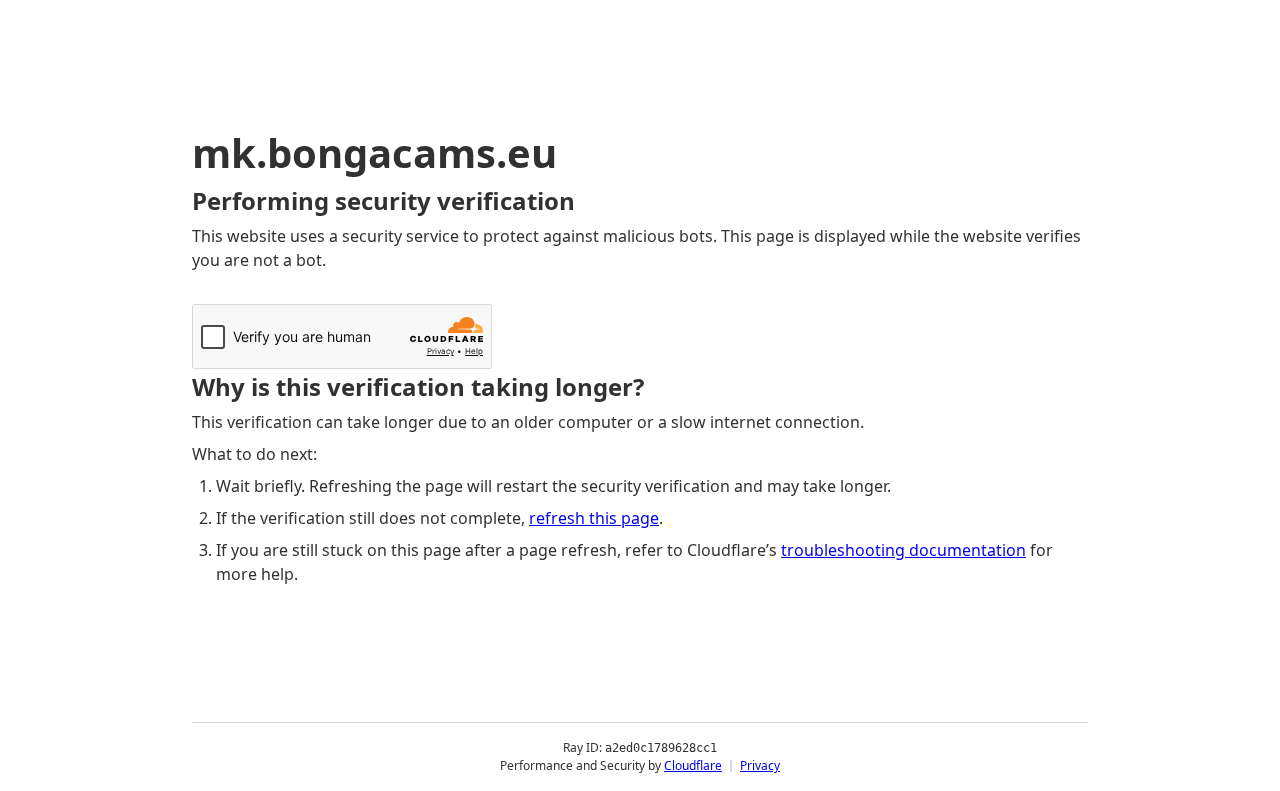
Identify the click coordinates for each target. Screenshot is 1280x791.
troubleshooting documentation (903, 550)
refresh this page (594, 518)
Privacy (760, 765)
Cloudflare (693, 765)
